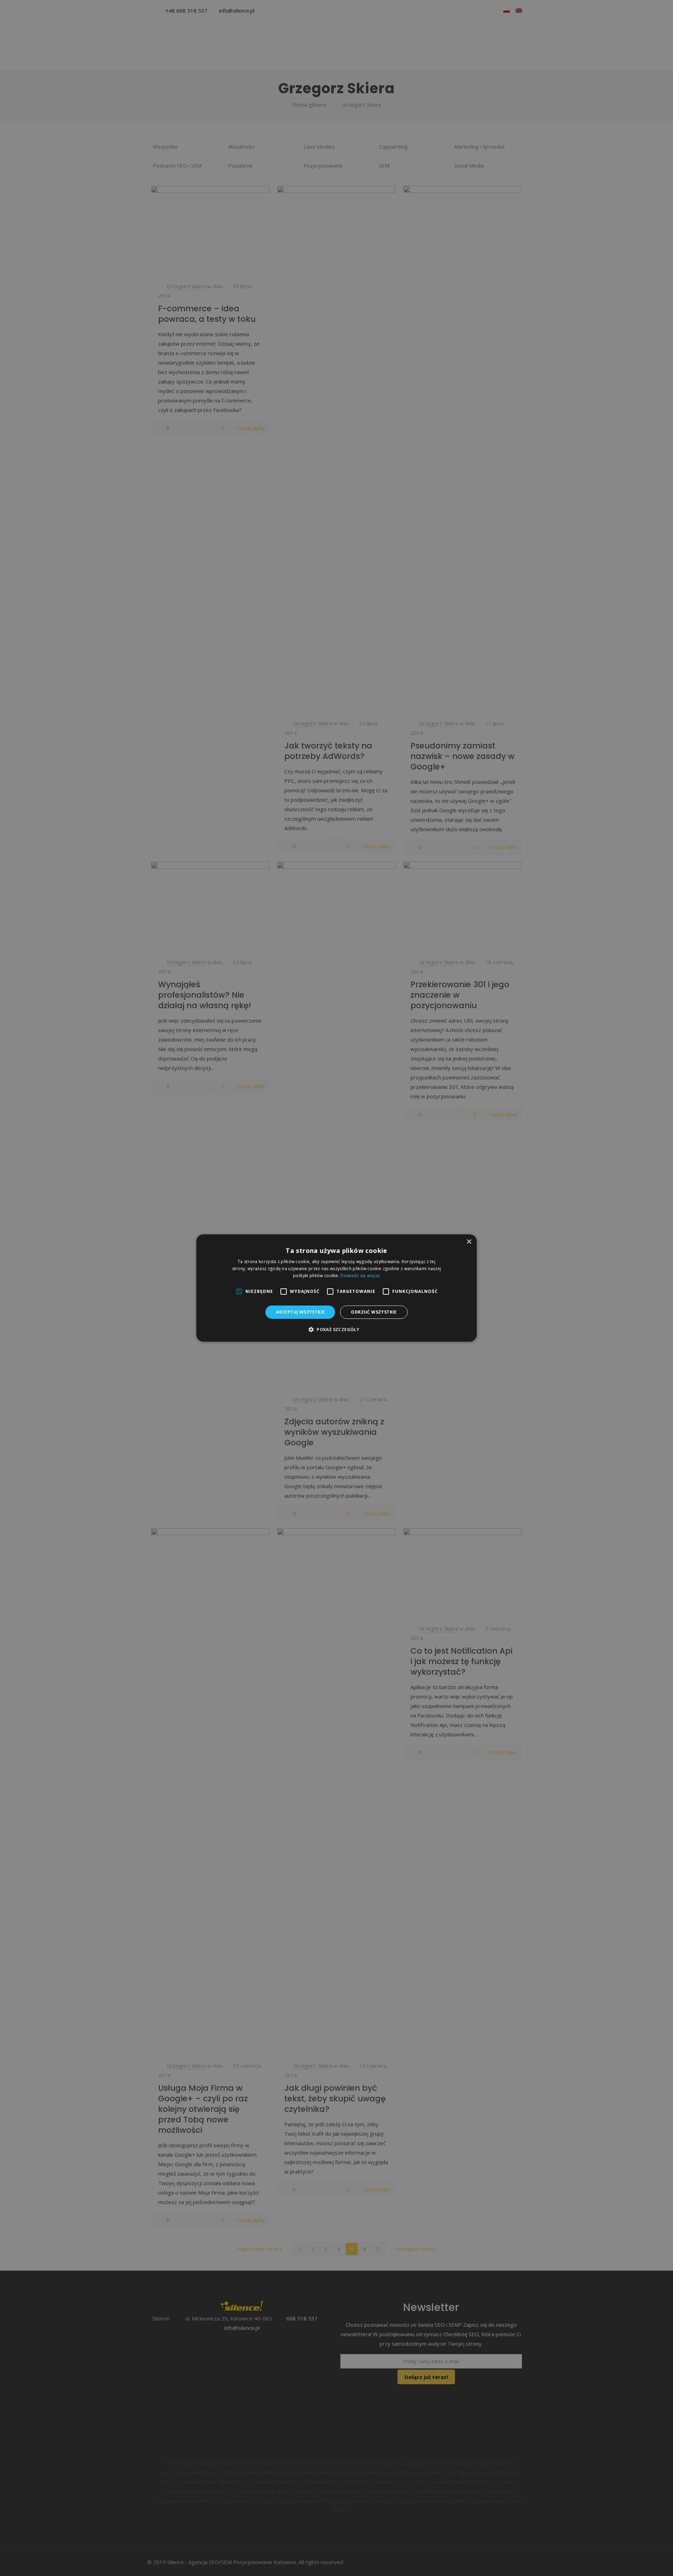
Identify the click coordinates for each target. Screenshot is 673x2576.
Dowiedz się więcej (360, 1276)
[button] (336, 1329)
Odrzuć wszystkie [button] (374, 1312)
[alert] (336, 1288)
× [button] (469, 1242)
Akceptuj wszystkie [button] (300, 1312)
